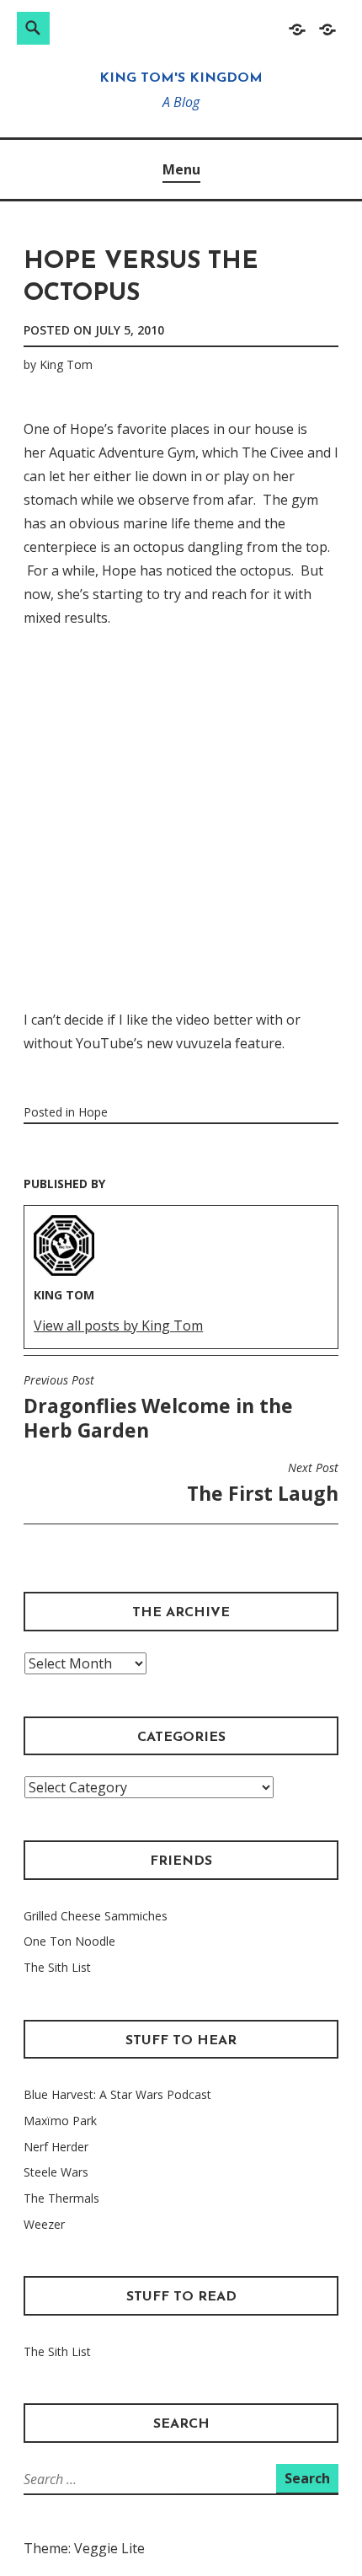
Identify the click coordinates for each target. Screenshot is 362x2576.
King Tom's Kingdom (181, 78)
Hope (93, 1112)
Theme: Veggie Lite (84, 2548)
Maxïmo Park (60, 2121)
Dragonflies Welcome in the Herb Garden (158, 1408)
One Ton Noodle (69, 1941)
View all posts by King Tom (118, 1325)
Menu (181, 169)
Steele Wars (56, 2172)
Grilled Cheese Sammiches (96, 1916)
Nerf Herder (56, 2147)
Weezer (44, 2224)
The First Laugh (263, 1483)
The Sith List (57, 1967)
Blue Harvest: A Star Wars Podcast (117, 2094)
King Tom (66, 364)
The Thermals (61, 2198)
